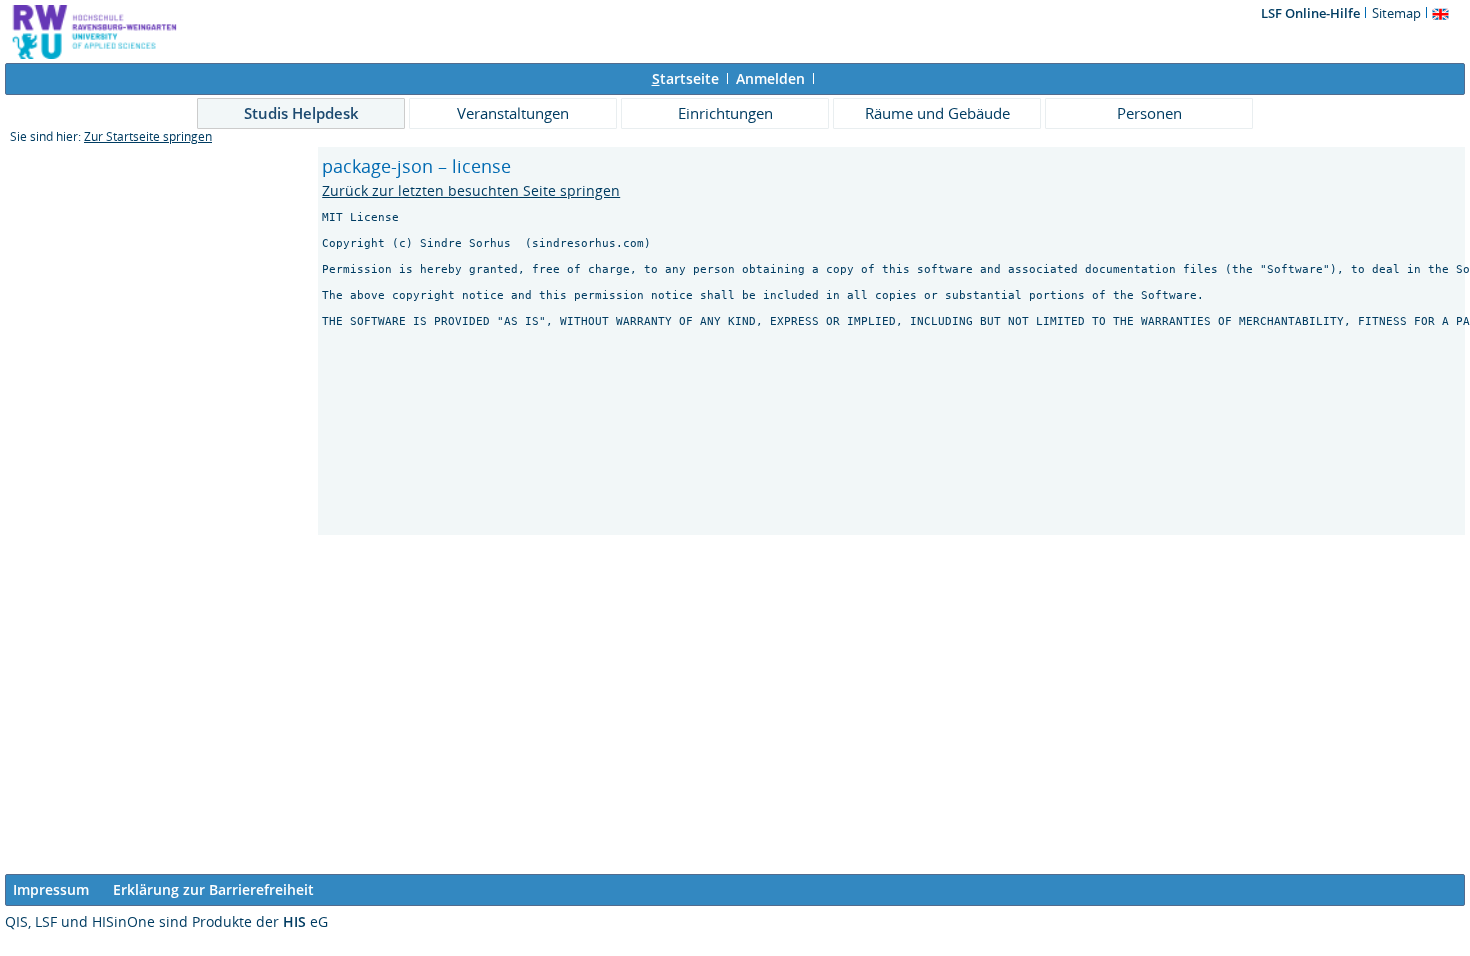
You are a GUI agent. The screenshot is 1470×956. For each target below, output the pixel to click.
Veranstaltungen (513, 113)
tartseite (685, 78)
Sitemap (1396, 13)
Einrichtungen (725, 113)
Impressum (51, 889)
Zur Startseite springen (148, 136)
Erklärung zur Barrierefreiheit (213, 889)
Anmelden (770, 78)
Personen (1149, 113)
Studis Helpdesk (301, 113)
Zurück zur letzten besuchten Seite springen (471, 190)
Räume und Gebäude (937, 113)
